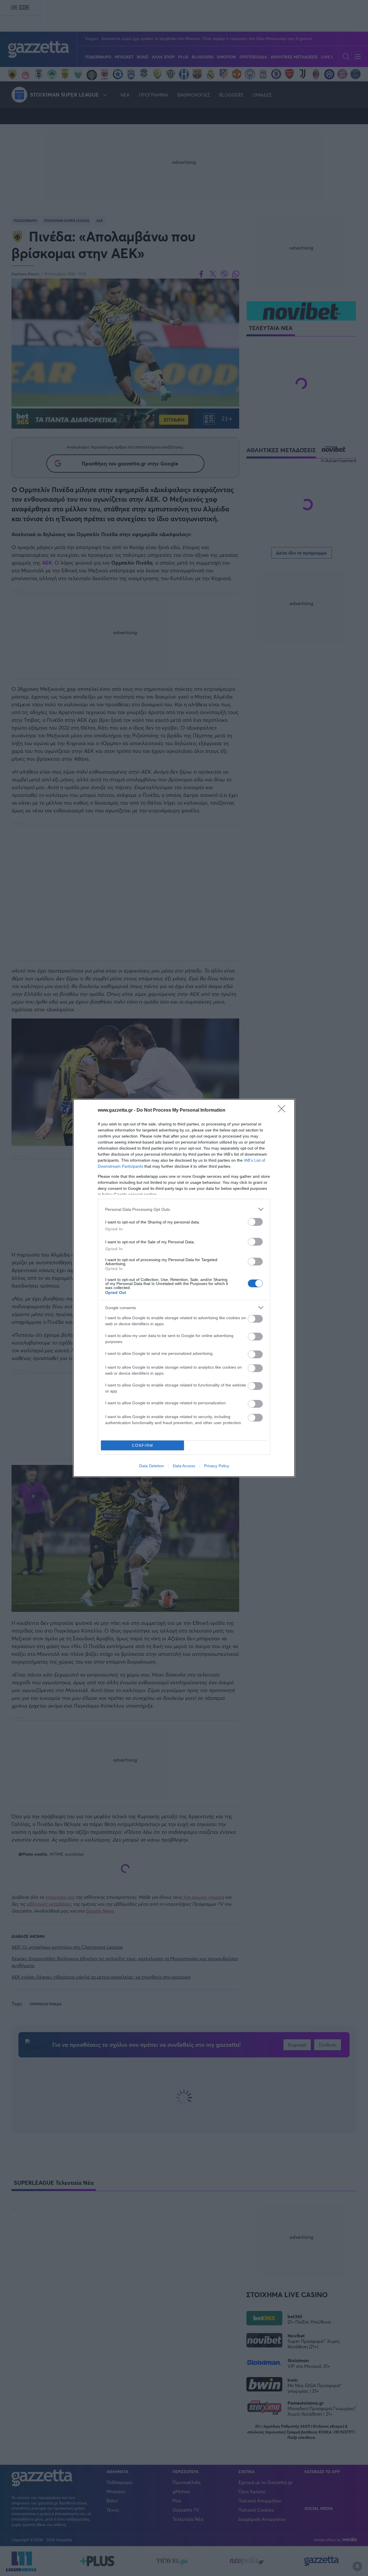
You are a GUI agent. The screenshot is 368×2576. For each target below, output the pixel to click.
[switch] (255, 1222)
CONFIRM (143, 1446)
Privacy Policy (217, 1466)
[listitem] (184, 1209)
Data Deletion (152, 1466)
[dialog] (184, 1288)
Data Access (184, 1466)
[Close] (283, 1110)
